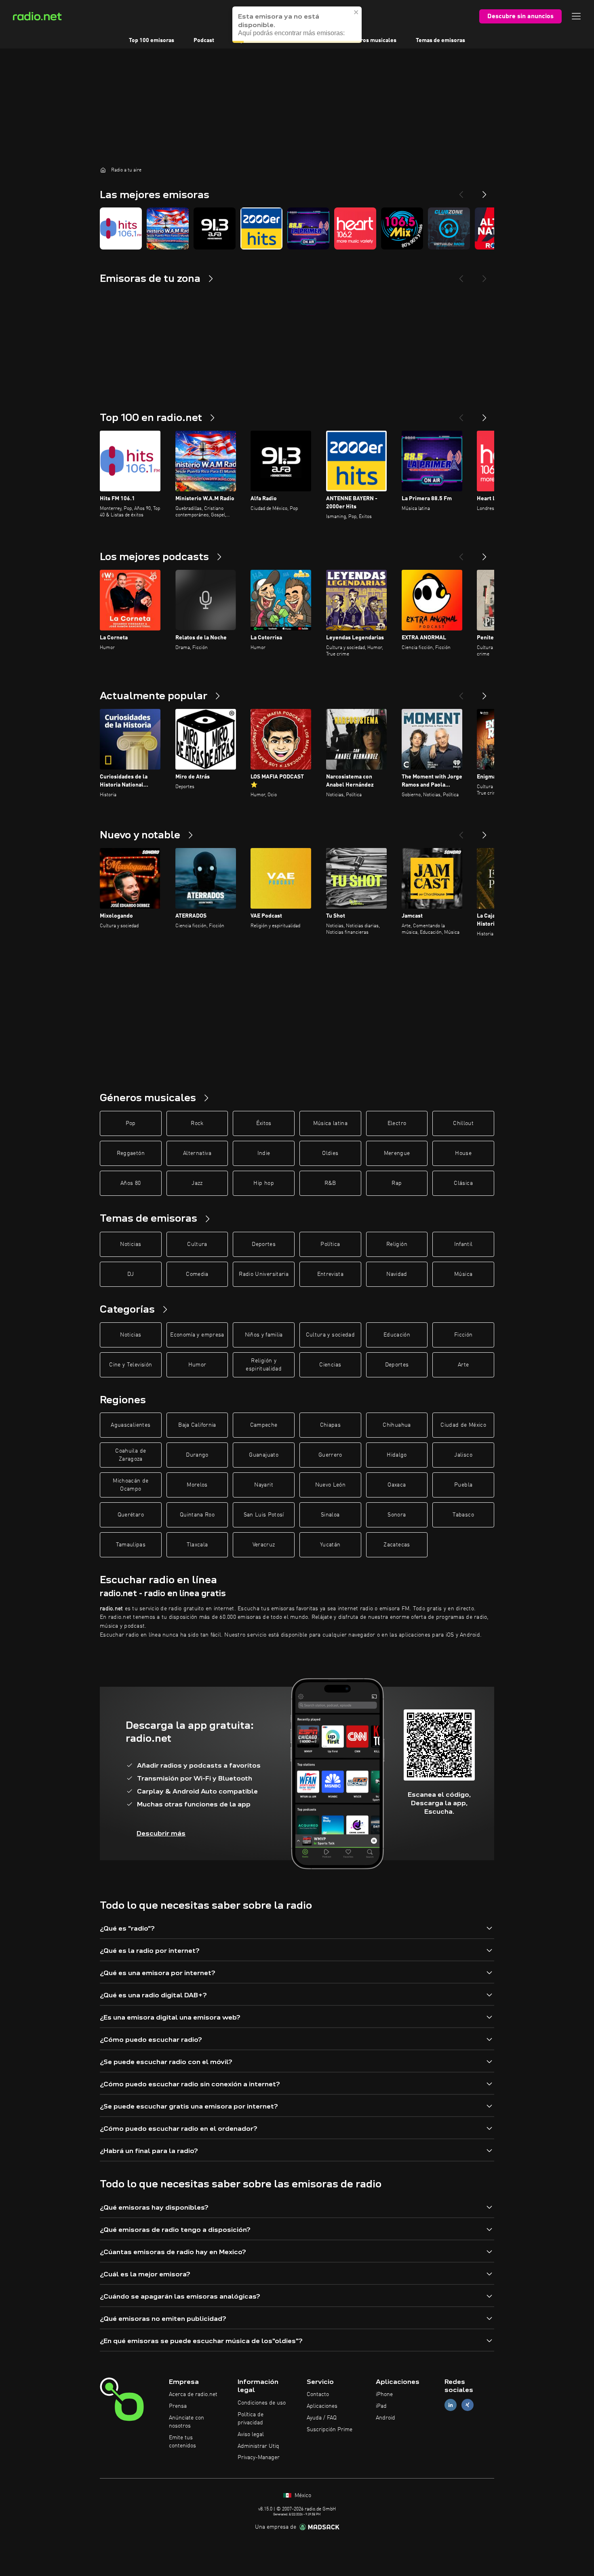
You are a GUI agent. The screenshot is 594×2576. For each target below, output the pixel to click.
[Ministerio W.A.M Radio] (168, 228)
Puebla (463, 1485)
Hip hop (263, 1183)
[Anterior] (461, 415)
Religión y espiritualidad (264, 1365)
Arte (463, 1365)
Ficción (463, 1335)
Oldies (330, 1153)
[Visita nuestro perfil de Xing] (468, 2405)
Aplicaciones (322, 2406)
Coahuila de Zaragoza (131, 1455)
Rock (197, 1123)
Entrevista (331, 1274)
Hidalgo (397, 1455)
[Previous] (461, 191)
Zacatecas (397, 1545)
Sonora (397, 1515)
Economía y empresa (197, 1335)
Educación (397, 1335)
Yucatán (330, 1545)
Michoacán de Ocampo (131, 1485)
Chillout (463, 1123)
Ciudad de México (463, 1425)
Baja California (197, 1425)
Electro (397, 1123)
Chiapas (330, 1425)
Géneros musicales (372, 40)
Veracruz (264, 1545)
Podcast (204, 40)
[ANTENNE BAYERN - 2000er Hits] (261, 228)
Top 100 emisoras (152, 40)
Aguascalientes (131, 1425)
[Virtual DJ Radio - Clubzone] (449, 228)
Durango (197, 1455)
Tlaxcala (197, 1545)
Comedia (197, 1274)
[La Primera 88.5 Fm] (308, 228)
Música (463, 1274)
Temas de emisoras (440, 40)
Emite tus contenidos (182, 2442)
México (302, 2496)
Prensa (178, 2406)
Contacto (318, 2394)
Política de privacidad (251, 2419)
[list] (297, 228)
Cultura (197, 1244)
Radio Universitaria (264, 1274)
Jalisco (463, 1455)
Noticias (131, 1244)
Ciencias (330, 1365)
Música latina (331, 1123)
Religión (397, 1244)
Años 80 (131, 1183)
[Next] (484, 191)
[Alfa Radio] (215, 228)
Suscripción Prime (330, 2430)
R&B (330, 1183)
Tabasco (463, 1515)
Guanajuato (264, 1455)
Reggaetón (131, 1153)
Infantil (463, 1244)
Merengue (397, 1153)
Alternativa (197, 1153)
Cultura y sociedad (330, 1335)
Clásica (463, 1183)
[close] (356, 20)
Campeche (264, 1425)
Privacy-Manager (259, 2458)
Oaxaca (397, 1485)
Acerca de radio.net (193, 2394)
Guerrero (330, 1455)
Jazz (197, 1183)
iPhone (384, 2394)
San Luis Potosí (264, 1515)
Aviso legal (251, 2434)
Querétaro (131, 1515)
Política (330, 1244)
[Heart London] (355, 228)
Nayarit (263, 1485)
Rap (397, 1183)
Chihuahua (397, 1425)
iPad (381, 2406)
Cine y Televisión (131, 1365)
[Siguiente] (484, 415)
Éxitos (264, 1123)
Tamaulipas (131, 1545)
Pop (131, 1123)
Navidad (397, 1274)
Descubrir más (161, 1833)
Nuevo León (331, 1485)
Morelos (197, 1485)
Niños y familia (264, 1335)
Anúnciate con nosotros (186, 2422)
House (463, 1153)
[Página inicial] (103, 170)
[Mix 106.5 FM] (402, 228)
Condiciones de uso (262, 2403)
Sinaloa (330, 1515)
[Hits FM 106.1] (121, 228)
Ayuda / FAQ (322, 2418)
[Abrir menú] (576, 16)
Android (385, 2418)
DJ (131, 1274)
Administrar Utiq (258, 2446)
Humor (197, 1365)
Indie (264, 1153)
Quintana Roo (197, 1515)
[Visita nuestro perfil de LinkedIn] (451, 2405)
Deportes (264, 1244)
